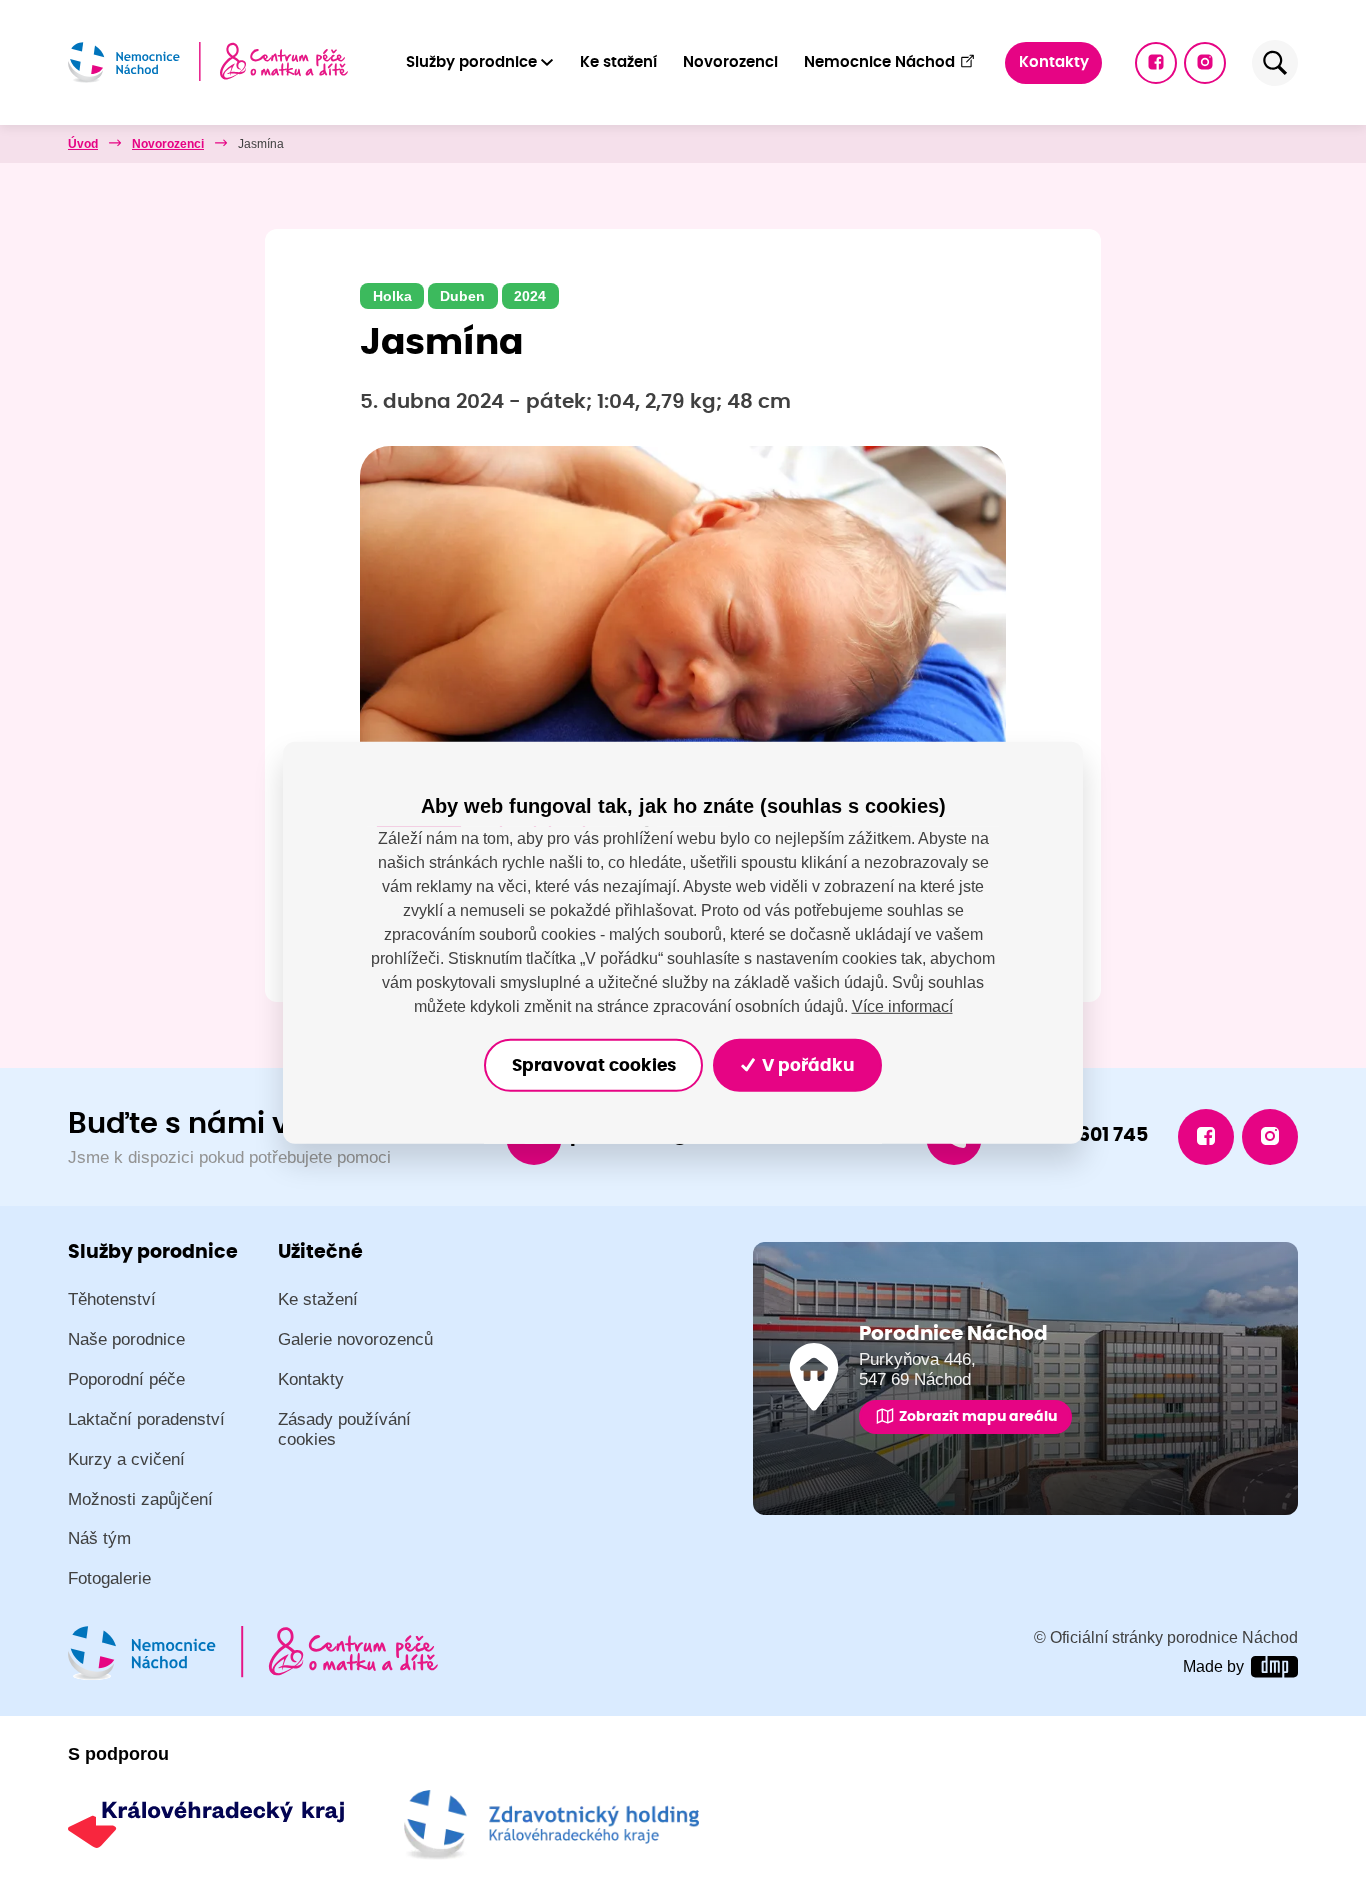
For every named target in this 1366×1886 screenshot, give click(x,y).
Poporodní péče (126, 1379)
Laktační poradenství (146, 1419)
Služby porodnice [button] (471, 62)
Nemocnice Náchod (879, 62)
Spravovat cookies (594, 1064)
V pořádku (806, 1064)
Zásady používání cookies (344, 1429)
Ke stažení (618, 62)
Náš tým (99, 1538)
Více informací (902, 1006)
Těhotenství (112, 1299)
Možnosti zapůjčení (140, 1499)
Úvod (83, 144)
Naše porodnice (126, 1339)
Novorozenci (730, 62)
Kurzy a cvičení (126, 1459)
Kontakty (1054, 62)
